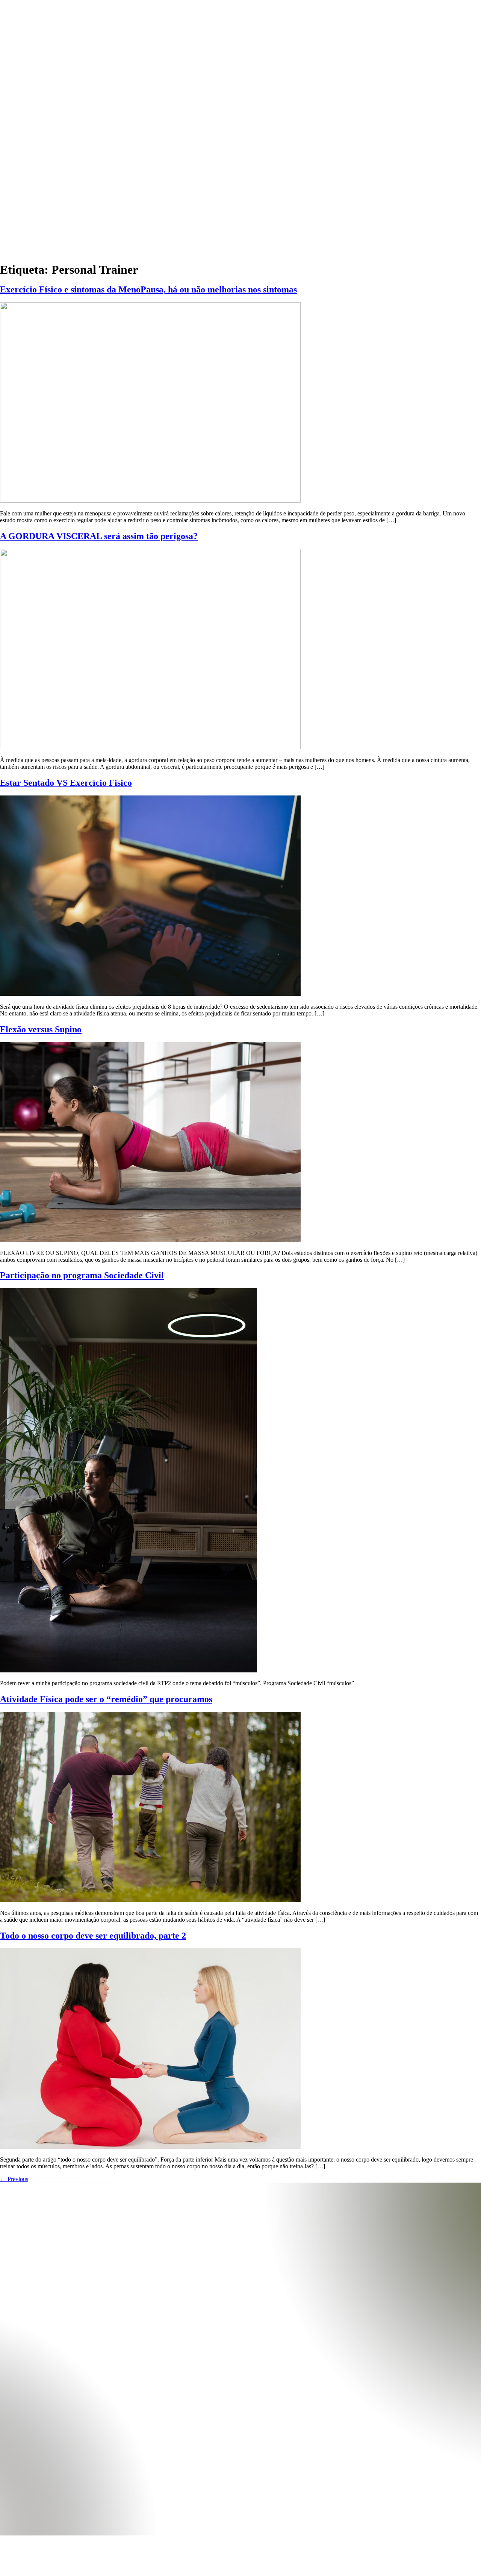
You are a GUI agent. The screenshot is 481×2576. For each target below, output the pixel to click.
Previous (14, 2179)
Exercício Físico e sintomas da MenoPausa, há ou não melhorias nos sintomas (148, 289)
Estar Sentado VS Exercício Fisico (66, 783)
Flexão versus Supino (41, 1029)
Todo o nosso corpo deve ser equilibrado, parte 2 (93, 1936)
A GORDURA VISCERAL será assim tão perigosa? (99, 536)
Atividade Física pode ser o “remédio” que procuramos (106, 1699)
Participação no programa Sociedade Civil (82, 1275)
